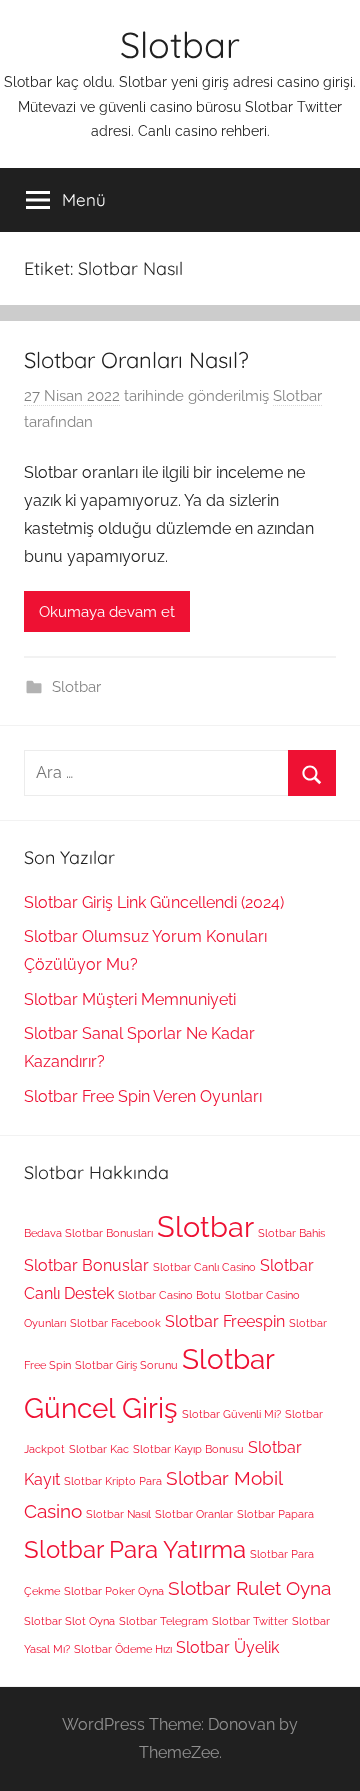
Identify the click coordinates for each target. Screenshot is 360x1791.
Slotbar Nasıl (118, 1514)
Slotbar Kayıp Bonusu (188, 1449)
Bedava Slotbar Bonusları (88, 1233)
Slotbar (180, 44)
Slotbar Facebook (115, 1323)
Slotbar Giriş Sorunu (126, 1365)
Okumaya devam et (107, 612)
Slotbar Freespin (225, 1321)
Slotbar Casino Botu (169, 1295)
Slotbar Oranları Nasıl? (136, 360)
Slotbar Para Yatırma (135, 1549)
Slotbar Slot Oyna (69, 1621)
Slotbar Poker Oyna (114, 1591)
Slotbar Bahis (291, 1233)
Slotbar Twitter (250, 1621)
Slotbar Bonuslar (86, 1265)
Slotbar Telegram (163, 1621)
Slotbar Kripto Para (113, 1481)
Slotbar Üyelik (227, 1647)
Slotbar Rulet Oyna (249, 1588)
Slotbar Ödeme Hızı (123, 1649)
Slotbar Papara (275, 1514)
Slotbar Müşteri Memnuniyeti (130, 999)
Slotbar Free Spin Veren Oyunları (143, 1096)
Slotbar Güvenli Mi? (231, 1414)
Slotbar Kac (99, 1449)
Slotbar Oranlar (194, 1514)
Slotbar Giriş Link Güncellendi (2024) (154, 902)
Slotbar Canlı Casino (204, 1267)
